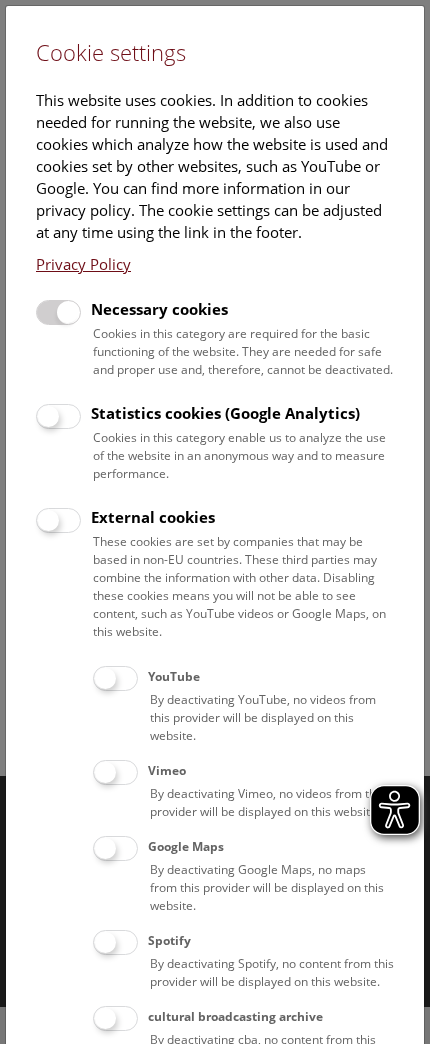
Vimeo (167, 770)
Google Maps (186, 846)
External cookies (153, 517)
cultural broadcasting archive (235, 1016)
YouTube (174, 676)
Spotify (169, 940)
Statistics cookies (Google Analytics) (225, 413)
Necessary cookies (159, 309)
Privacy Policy (83, 264)
